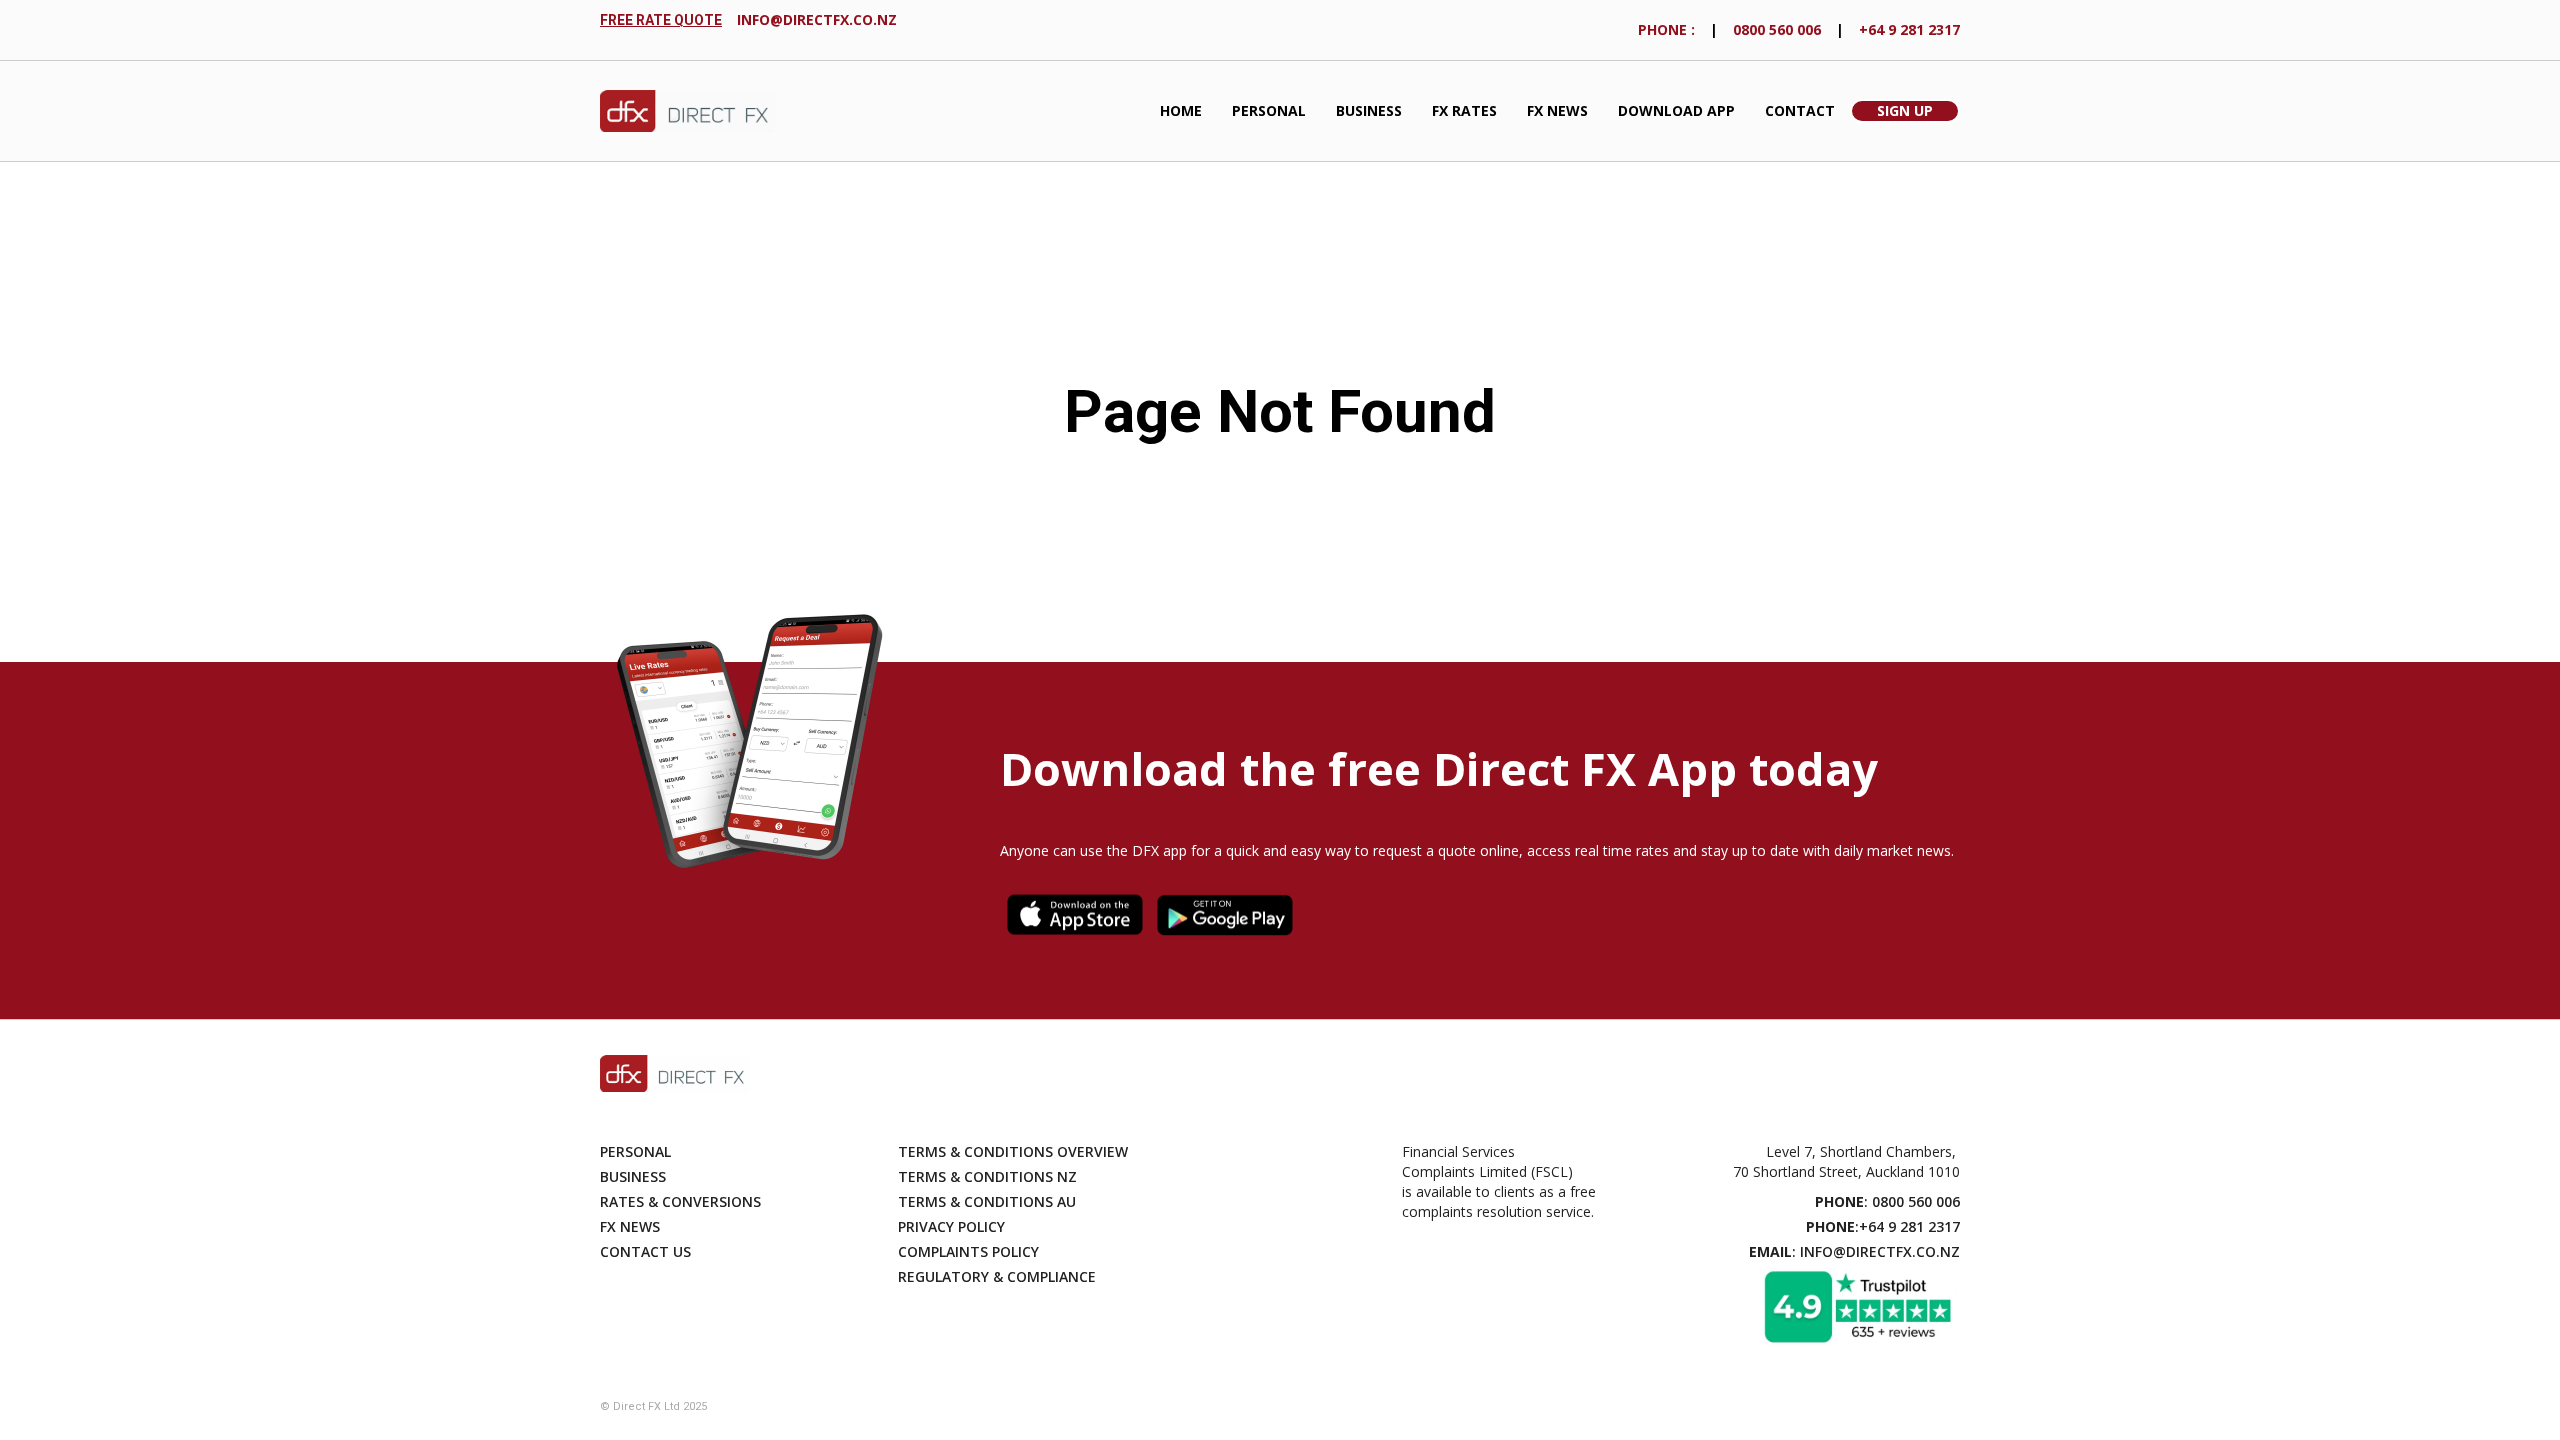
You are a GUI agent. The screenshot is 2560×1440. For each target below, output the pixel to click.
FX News (1557, 110)
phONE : (1666, 29)
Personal (1269, 110)
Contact (1800, 110)
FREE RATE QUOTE (661, 20)
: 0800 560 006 (1887, 1201)
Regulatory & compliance (997, 1276)
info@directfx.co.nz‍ (817, 19)
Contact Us (645, 1251)
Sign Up (1905, 110)
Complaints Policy (968, 1251)
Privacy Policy (951, 1226)
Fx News (630, 1226)
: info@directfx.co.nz (1854, 1251)
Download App (1676, 110)
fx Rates (1464, 110)
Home (1181, 110)
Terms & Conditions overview (1013, 1151)
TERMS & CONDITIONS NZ (987, 1176)
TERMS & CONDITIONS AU (987, 1201)
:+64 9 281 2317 (1883, 1226)
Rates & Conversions (680, 1201)
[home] (687, 111)
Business (1369, 110)
